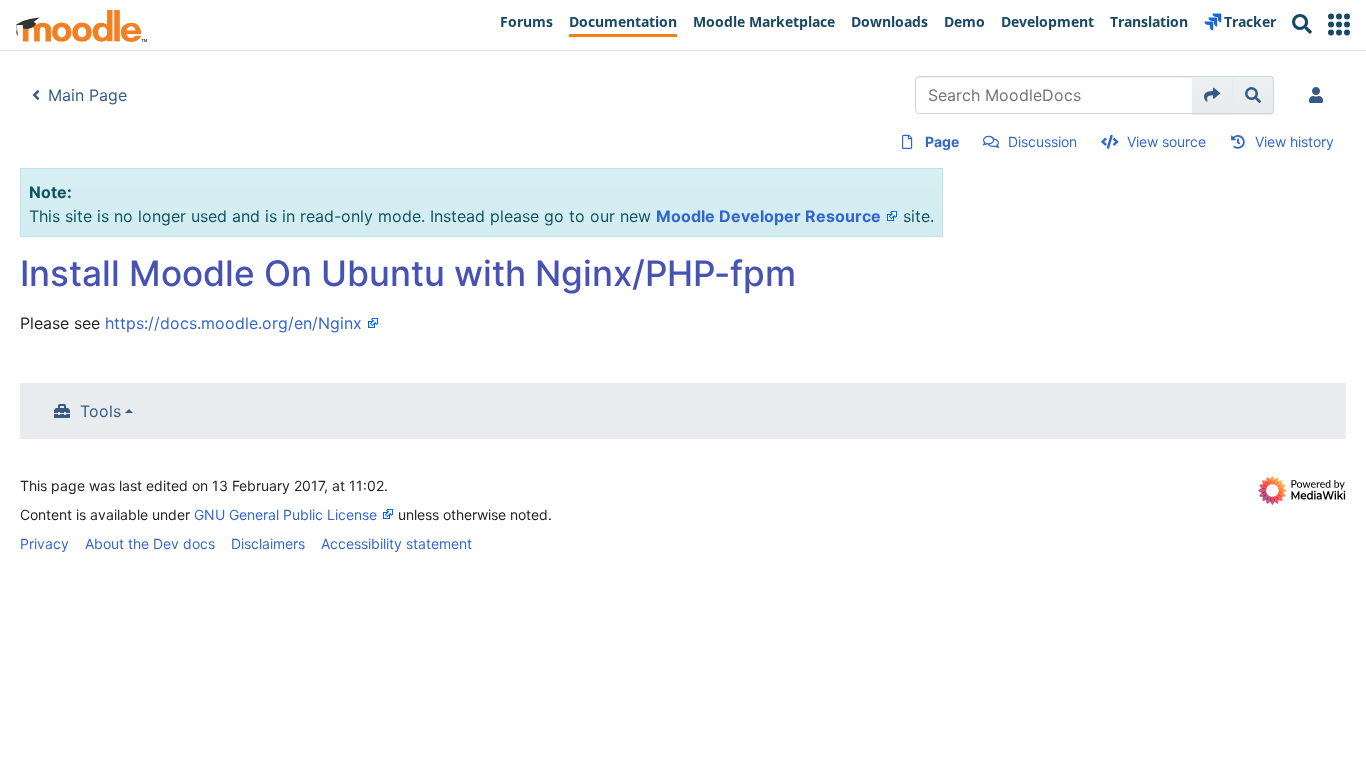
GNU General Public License (285, 514)
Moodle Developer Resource (768, 216)
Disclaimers (268, 543)
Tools (100, 411)
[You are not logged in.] (1320, 95)
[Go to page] (1212, 95)
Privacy (44, 543)
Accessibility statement (396, 543)
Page (942, 141)
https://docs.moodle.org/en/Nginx (233, 323)
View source (1166, 141)
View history (1294, 141)
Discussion (1042, 141)
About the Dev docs (150, 543)
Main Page (87, 95)
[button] (1339, 24)
